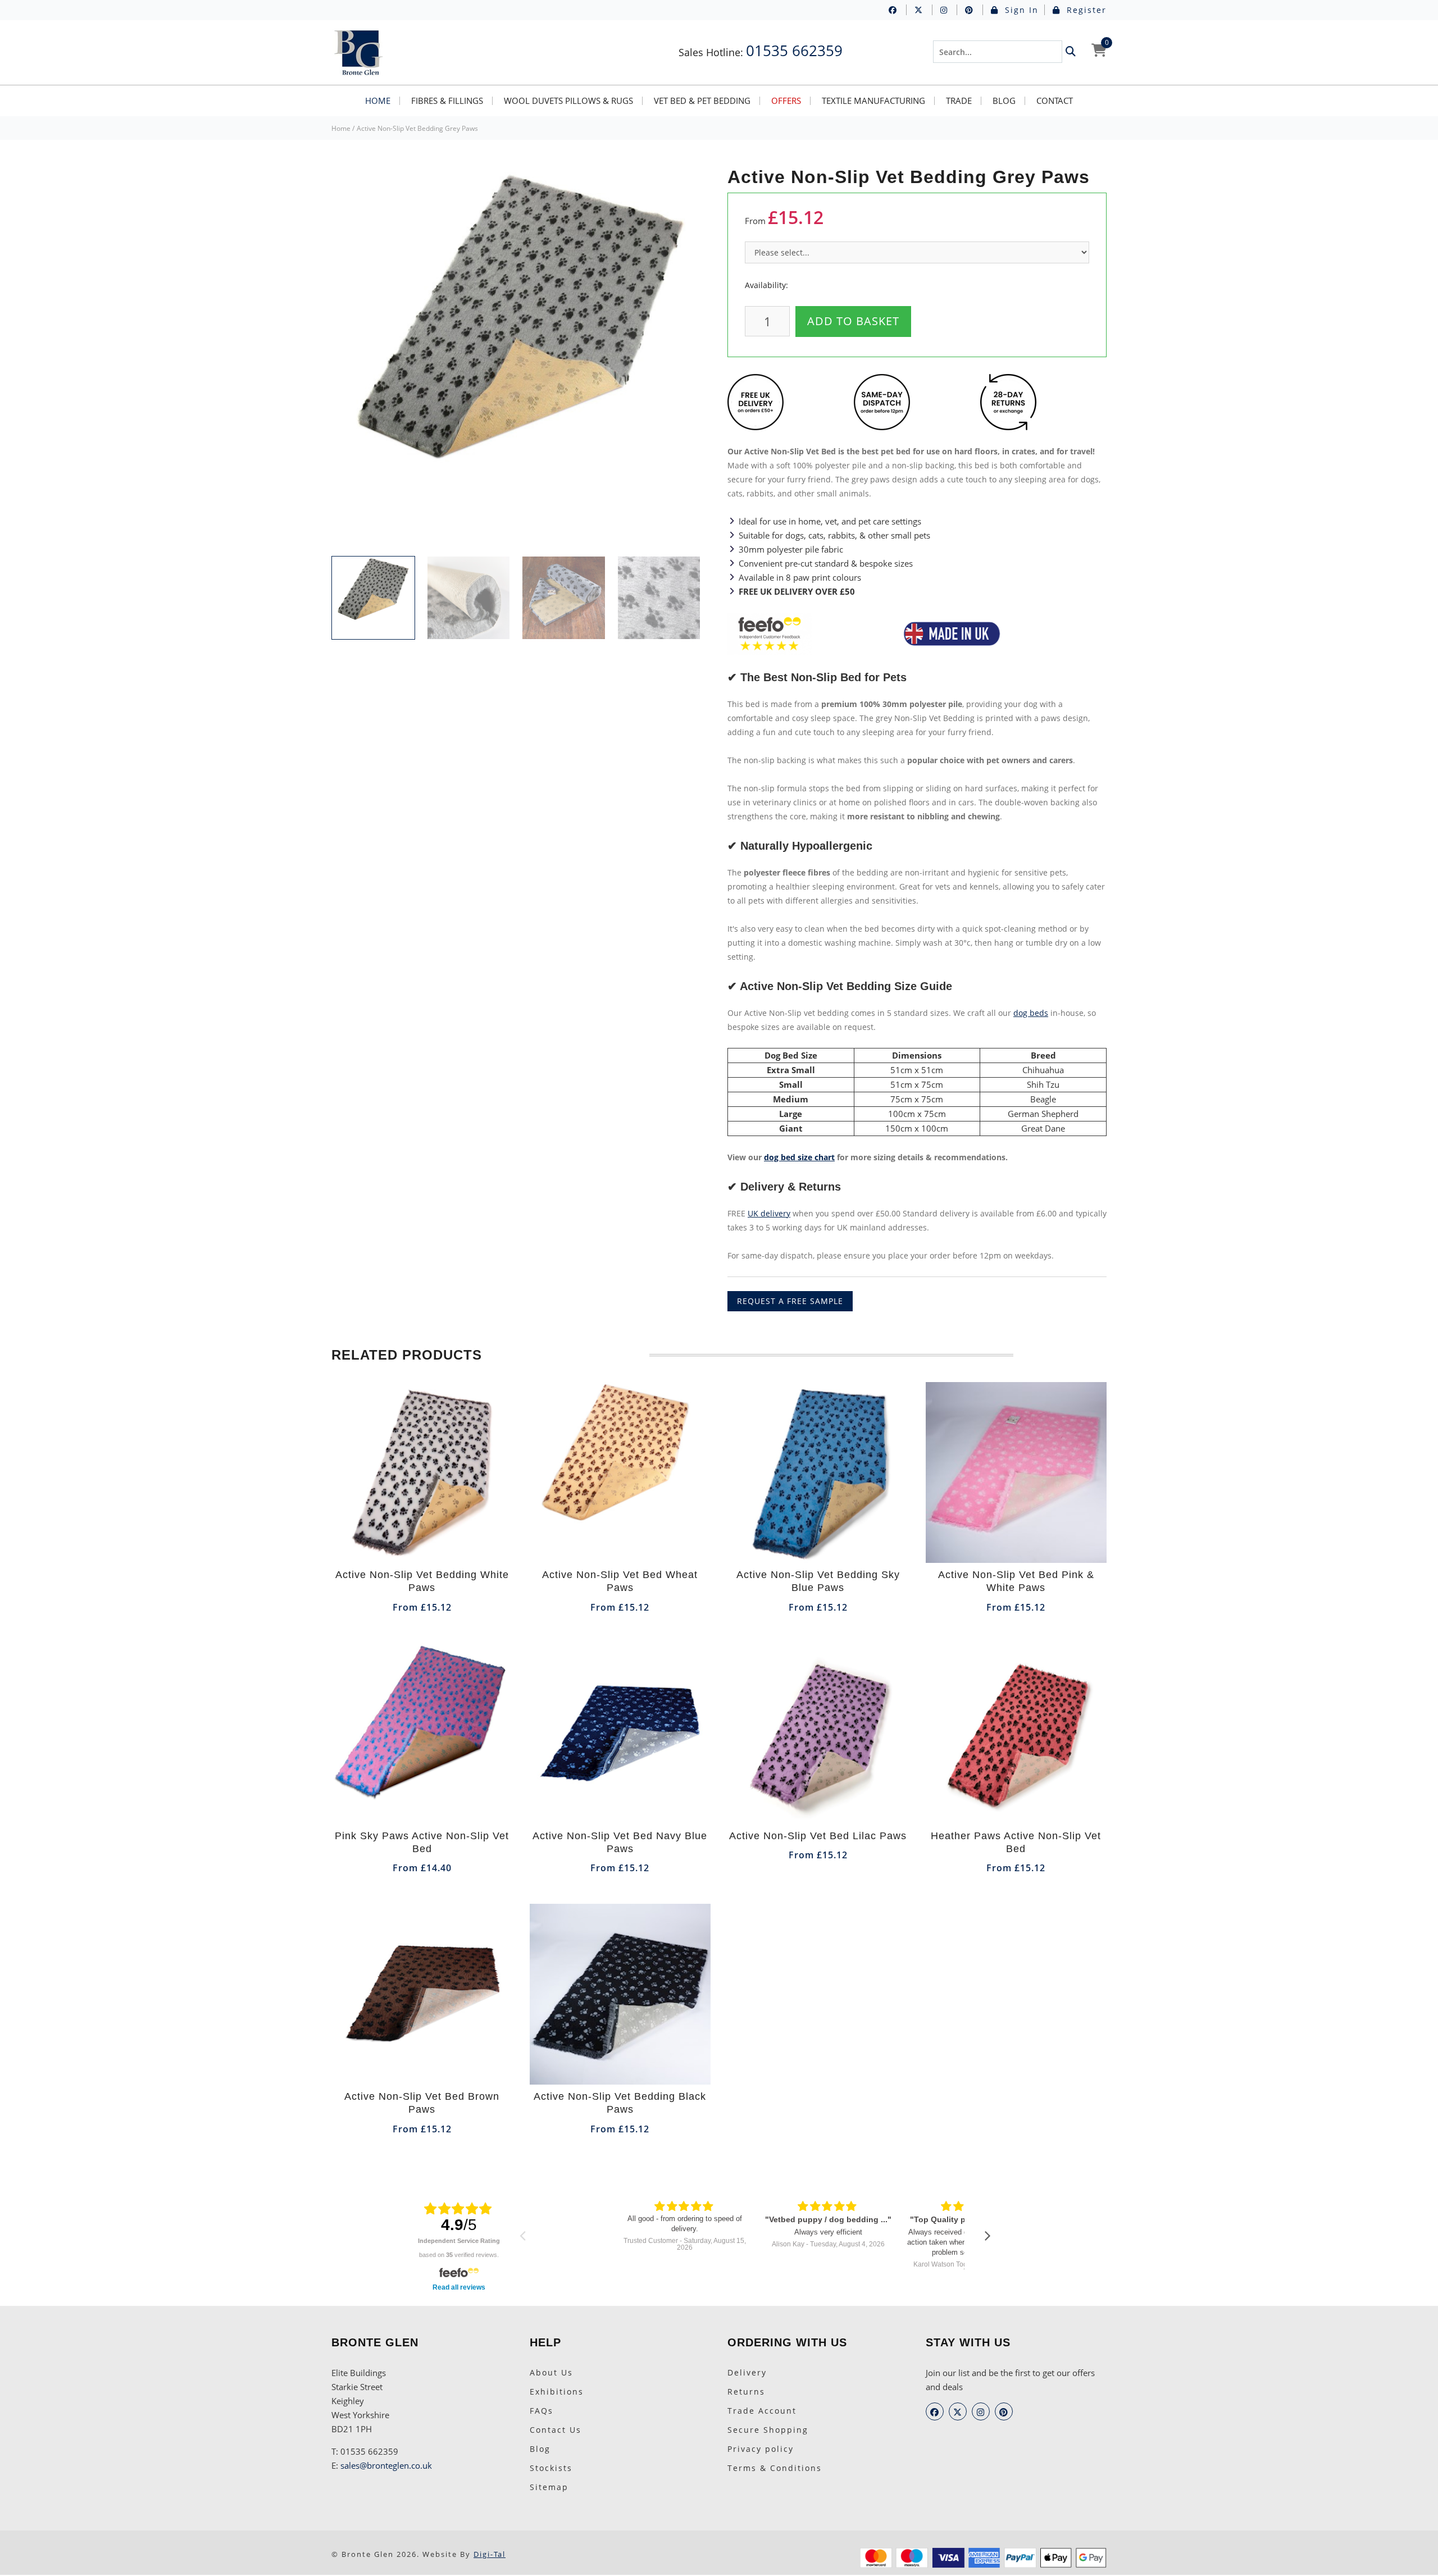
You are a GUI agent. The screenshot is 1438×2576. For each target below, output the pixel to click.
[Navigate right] (988, 2235)
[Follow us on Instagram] (949, 10)
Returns (746, 2392)
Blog (1004, 101)
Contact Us (556, 2430)
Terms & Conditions (775, 2468)
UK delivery (769, 1213)
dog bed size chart (799, 1157)
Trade (959, 101)
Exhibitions (557, 2392)
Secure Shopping (768, 2430)
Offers (786, 101)
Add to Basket (853, 321)
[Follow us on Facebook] (898, 10)
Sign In (1020, 10)
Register (1085, 10)
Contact (1055, 101)
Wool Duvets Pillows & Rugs (568, 101)
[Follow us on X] (923, 10)
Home (378, 101)
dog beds (1031, 1013)
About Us (551, 2372)
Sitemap (549, 2487)
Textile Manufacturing (873, 101)
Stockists (551, 2468)
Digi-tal (490, 2554)
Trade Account (762, 2411)
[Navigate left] (523, 2235)
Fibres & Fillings (447, 101)
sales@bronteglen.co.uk (386, 2465)
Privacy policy (761, 2449)
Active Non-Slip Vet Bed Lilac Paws (818, 1836)
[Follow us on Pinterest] (974, 10)
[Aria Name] (1071, 52)
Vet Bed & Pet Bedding (702, 101)
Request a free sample (790, 1301)
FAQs (541, 2411)
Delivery (747, 2372)
